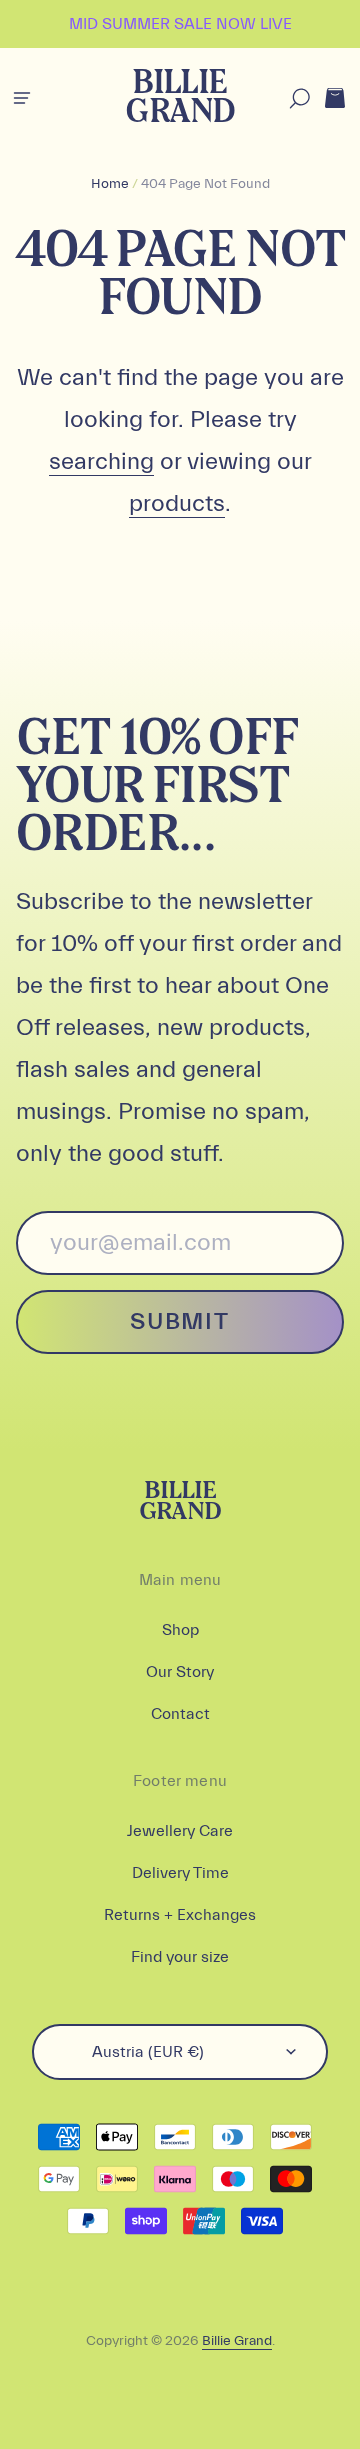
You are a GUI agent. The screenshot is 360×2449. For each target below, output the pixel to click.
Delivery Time (180, 1873)
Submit (179, 1321)
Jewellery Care (180, 1831)
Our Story (180, 1672)
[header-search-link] (299, 98)
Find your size (180, 1957)
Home (110, 184)
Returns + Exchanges (180, 1915)
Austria (148, 2052)
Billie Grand (179, 98)
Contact (180, 1714)
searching (101, 461)
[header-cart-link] (334, 98)
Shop (180, 1630)
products (177, 503)
